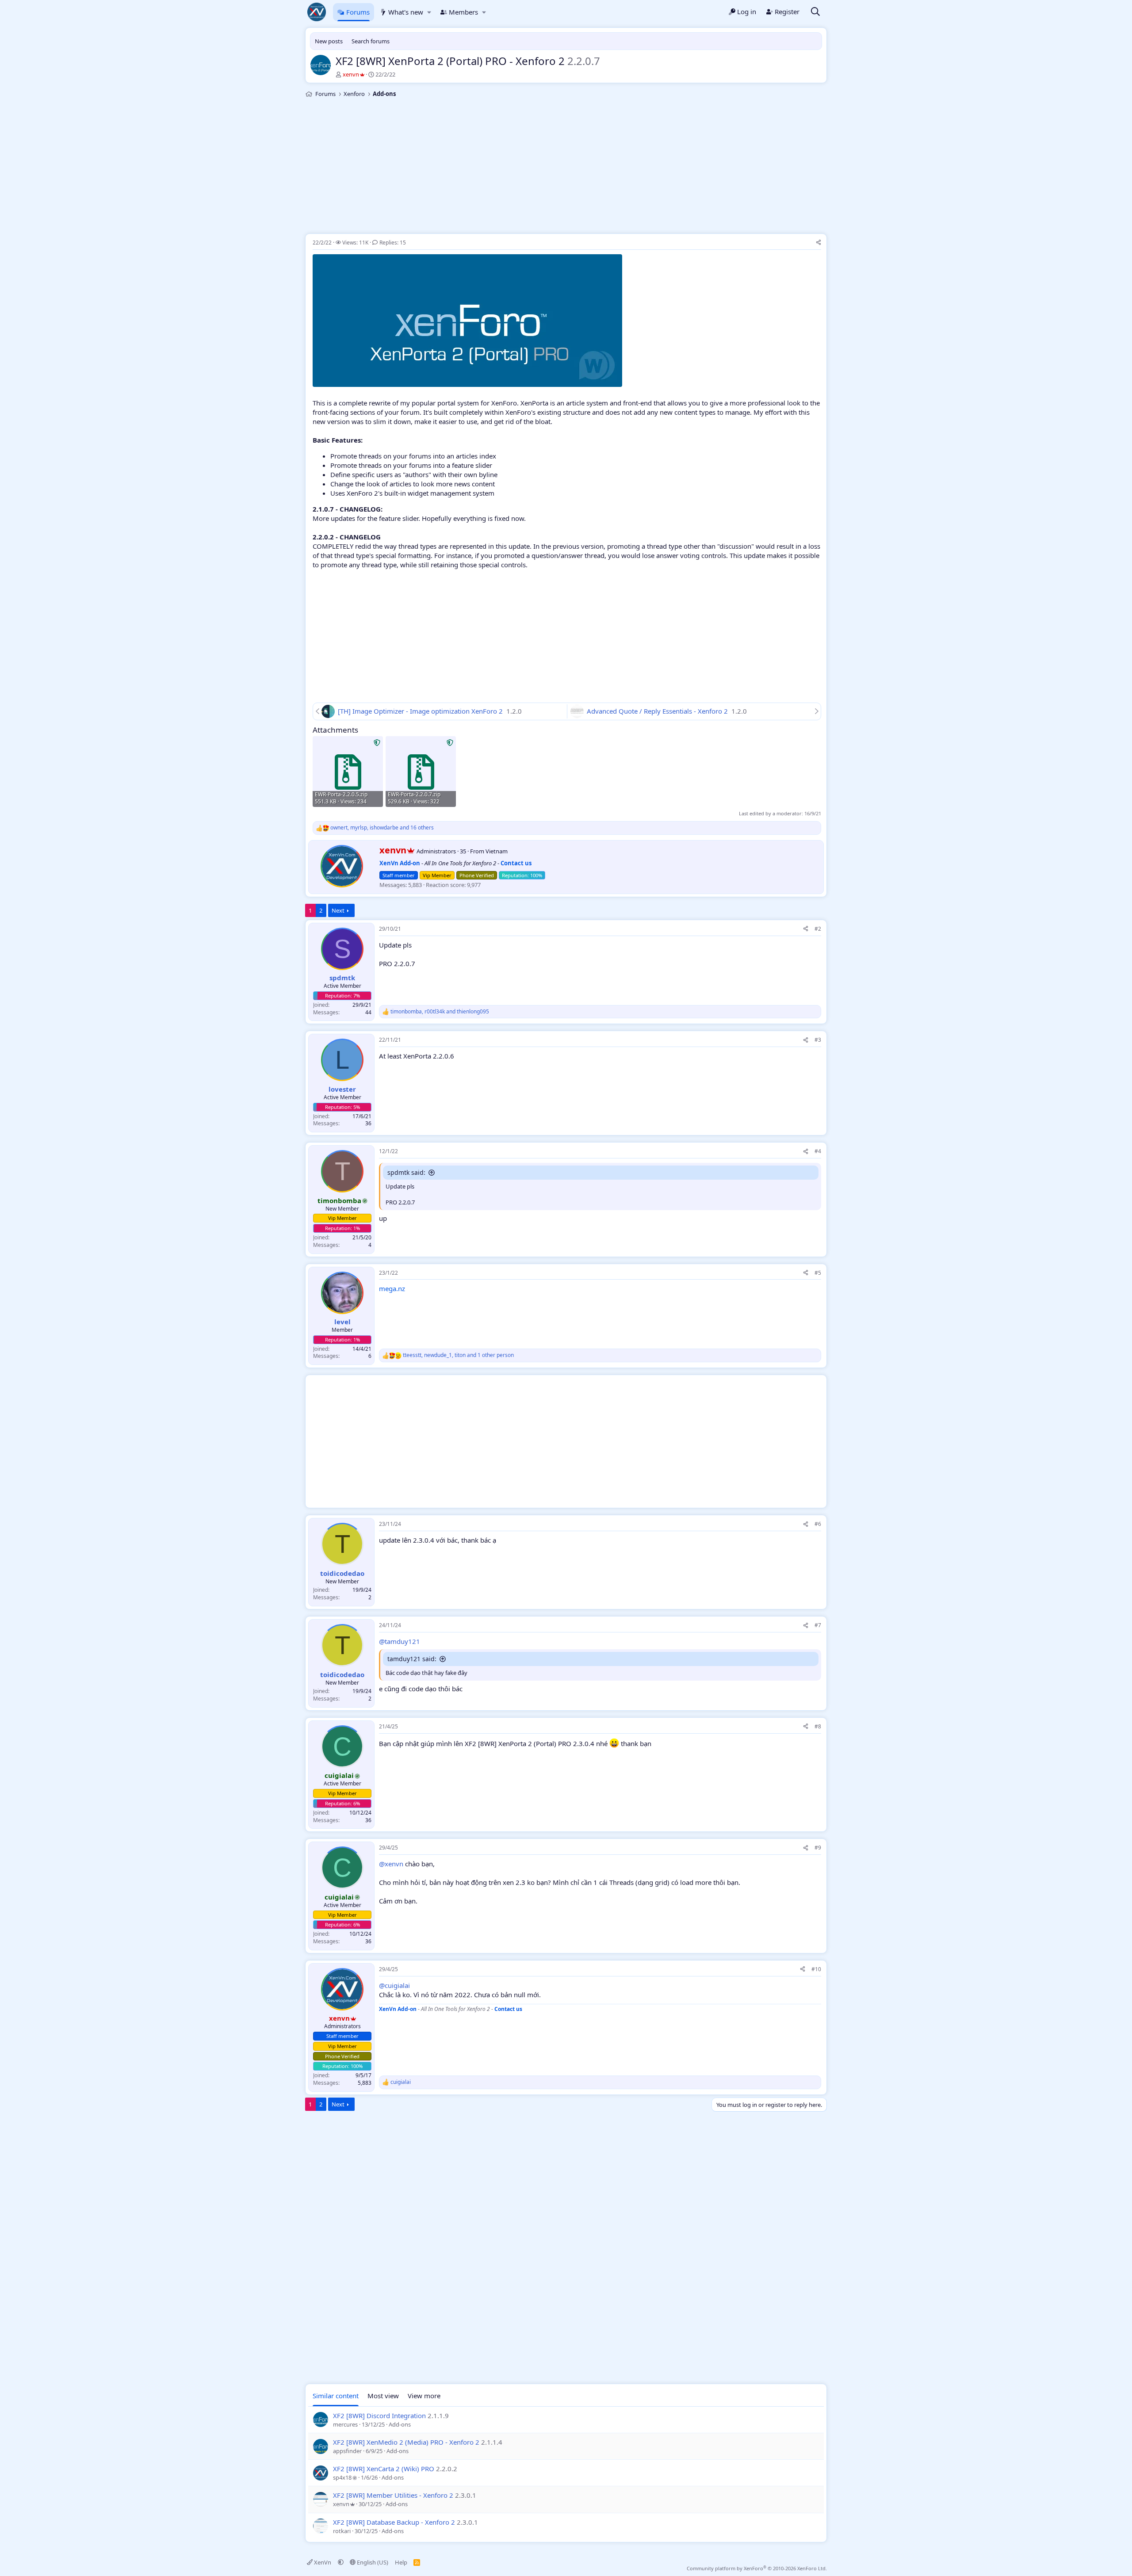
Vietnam (497, 851)
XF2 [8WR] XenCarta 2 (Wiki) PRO (384, 2469)
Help (401, 2562)
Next (338, 910)
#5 (818, 1273)
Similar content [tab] (336, 2396)
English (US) (372, 2562)
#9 (818, 1848)
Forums (358, 12)
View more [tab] (424, 2396)
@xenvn (391, 1864)
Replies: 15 (392, 243)
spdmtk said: (406, 1172)
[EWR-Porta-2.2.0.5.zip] (348, 771)
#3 (818, 1040)
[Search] (815, 12)
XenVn (323, 2562)
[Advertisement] (566, 167)
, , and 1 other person (458, 1355)
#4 (818, 1151)
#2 (818, 929)
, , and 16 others (382, 828)
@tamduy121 (400, 1641)
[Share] (818, 243)
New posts (329, 41)
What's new (406, 12)
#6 (818, 1524)
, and (440, 1012)
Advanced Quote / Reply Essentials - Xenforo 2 (658, 711)
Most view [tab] (383, 2396)
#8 (818, 1726)
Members (463, 12)
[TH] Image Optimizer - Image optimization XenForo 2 (421, 711)
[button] (429, 12)
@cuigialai (394, 1985)
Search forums (371, 41)
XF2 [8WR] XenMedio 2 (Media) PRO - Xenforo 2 (406, 2442)
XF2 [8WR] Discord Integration (379, 2415)
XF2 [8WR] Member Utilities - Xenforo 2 (393, 2495)
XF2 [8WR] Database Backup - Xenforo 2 (394, 2522)
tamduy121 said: (412, 1659)
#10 (816, 1969)
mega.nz (392, 1288)
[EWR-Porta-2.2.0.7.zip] (421, 771)
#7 (818, 1625)
